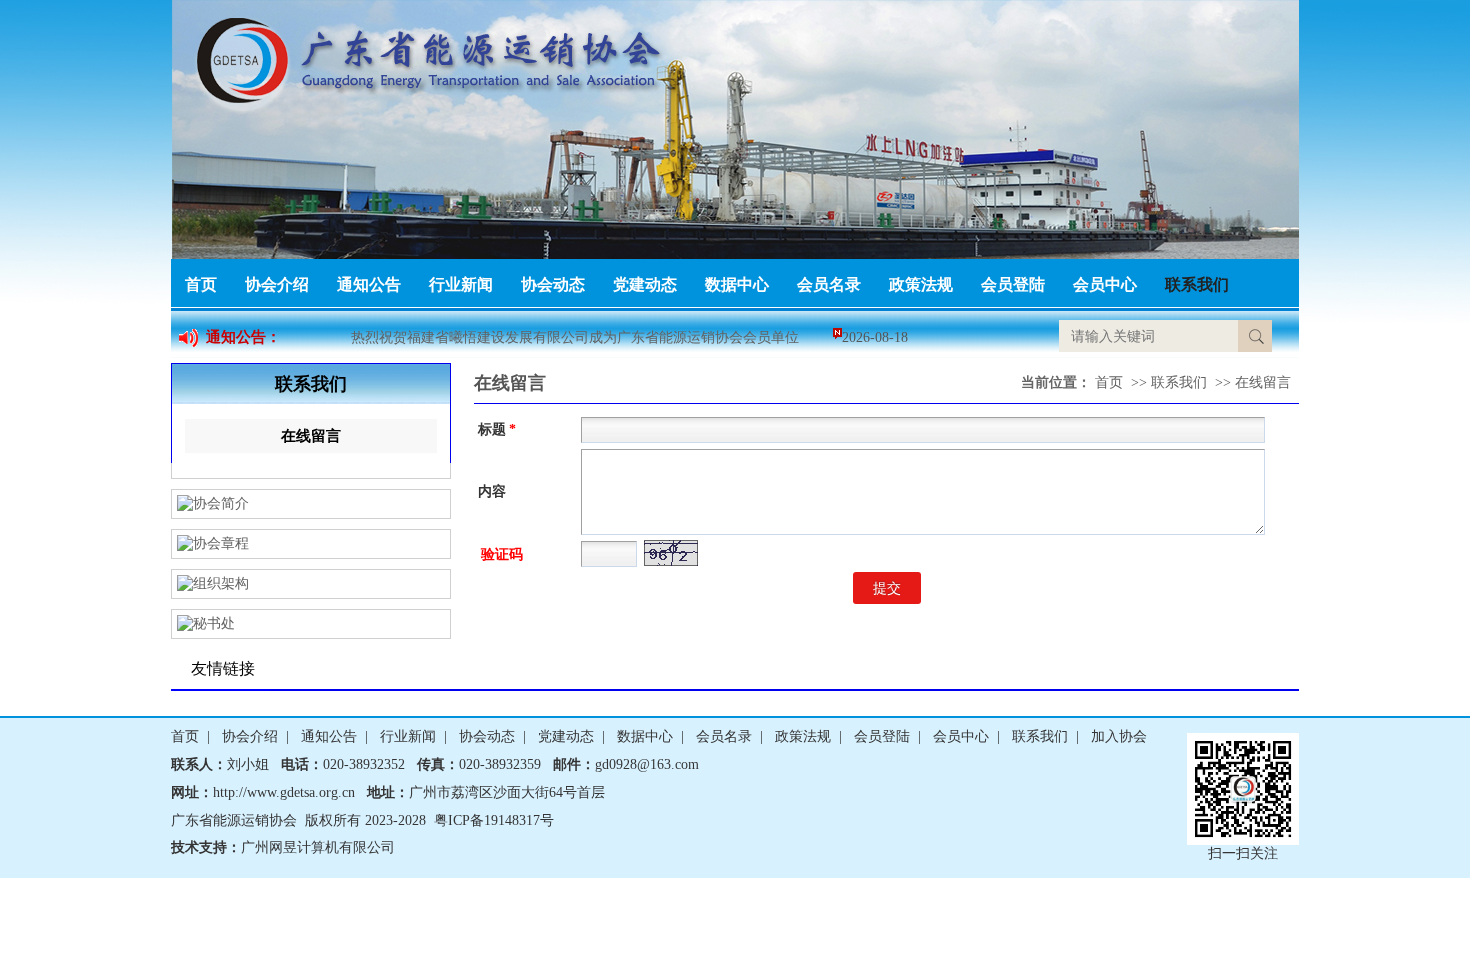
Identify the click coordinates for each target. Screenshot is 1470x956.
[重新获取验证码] (671, 556)
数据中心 (737, 284)
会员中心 (1105, 284)
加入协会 (1119, 736)
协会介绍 (277, 284)
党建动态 (645, 284)
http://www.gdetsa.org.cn (284, 792)
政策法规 (921, 284)
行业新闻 (461, 284)
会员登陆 (1013, 284)
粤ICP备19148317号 (494, 820)
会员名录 (829, 284)
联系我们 (1197, 284)
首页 (201, 284)
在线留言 (311, 436)
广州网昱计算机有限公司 (318, 847)
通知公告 (369, 284)
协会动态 (553, 284)
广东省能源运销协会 (234, 820)
